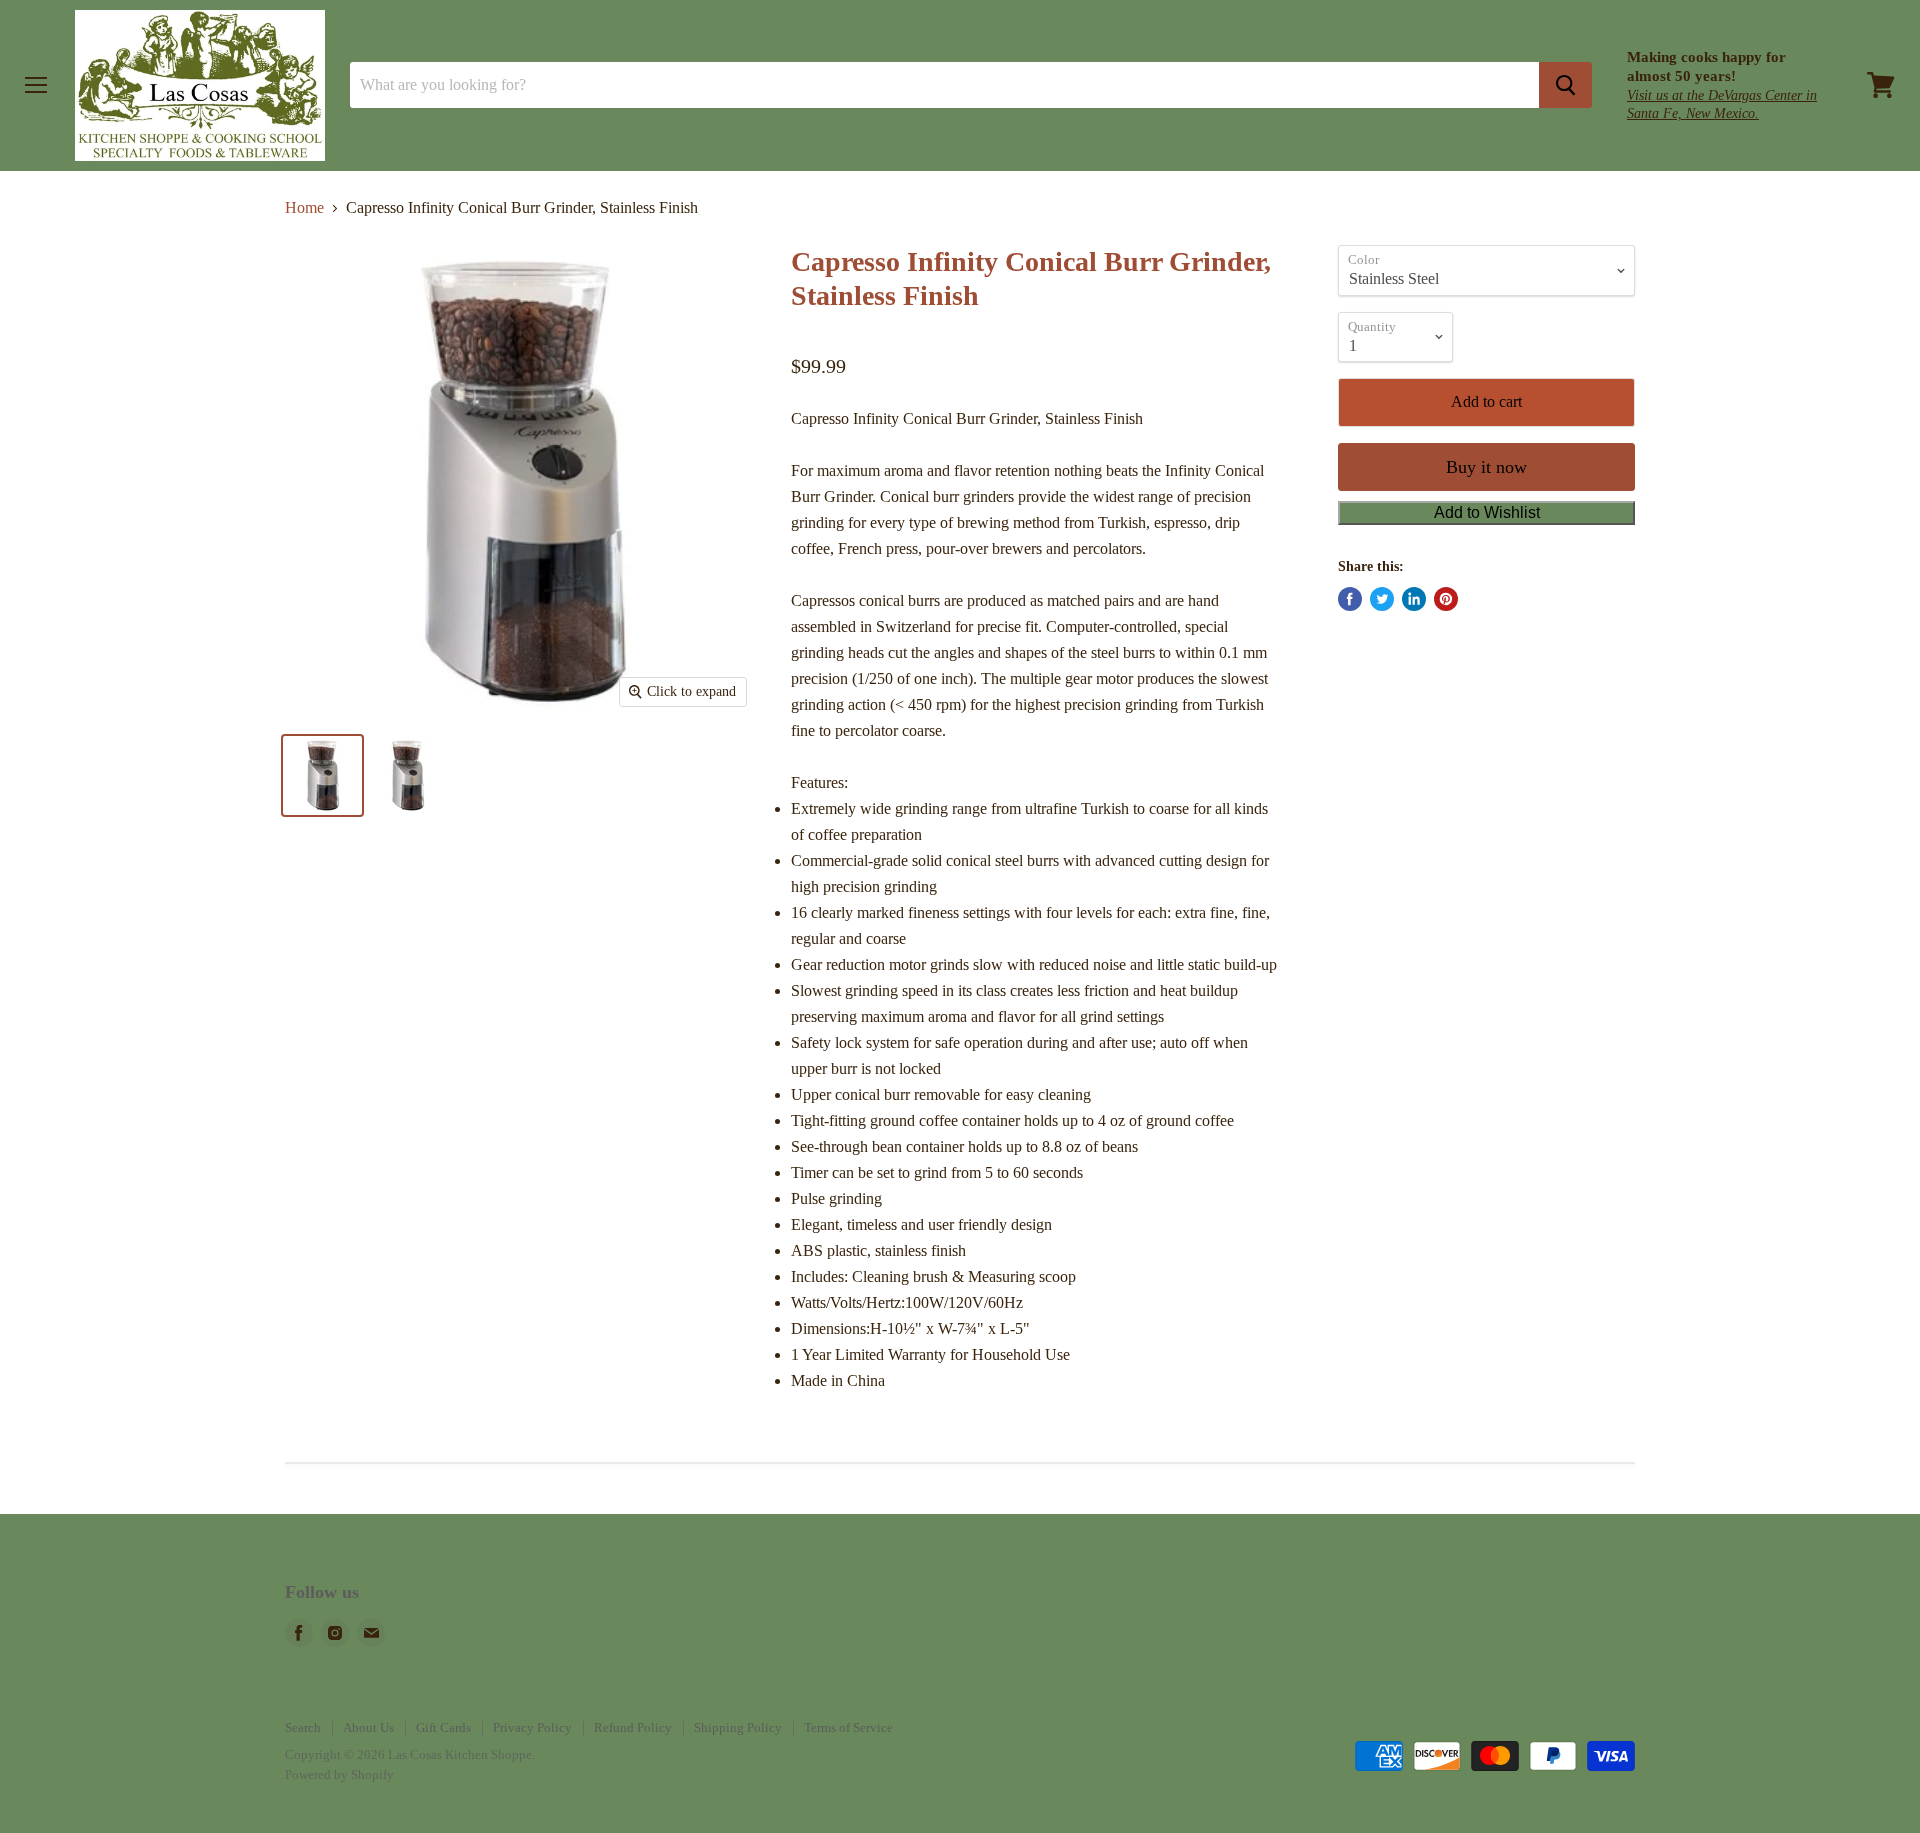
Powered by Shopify (339, 1774)
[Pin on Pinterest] (1446, 599)
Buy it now (1486, 467)
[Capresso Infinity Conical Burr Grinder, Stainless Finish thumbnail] (322, 775)
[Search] (1565, 85)
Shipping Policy (738, 1727)
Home (304, 207)
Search (303, 1727)
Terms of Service (848, 1727)
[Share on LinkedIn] (1414, 599)
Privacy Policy (532, 1727)
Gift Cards (443, 1727)
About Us (368, 1727)
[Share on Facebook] (1350, 599)
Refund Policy (633, 1727)
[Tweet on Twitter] (1382, 599)
